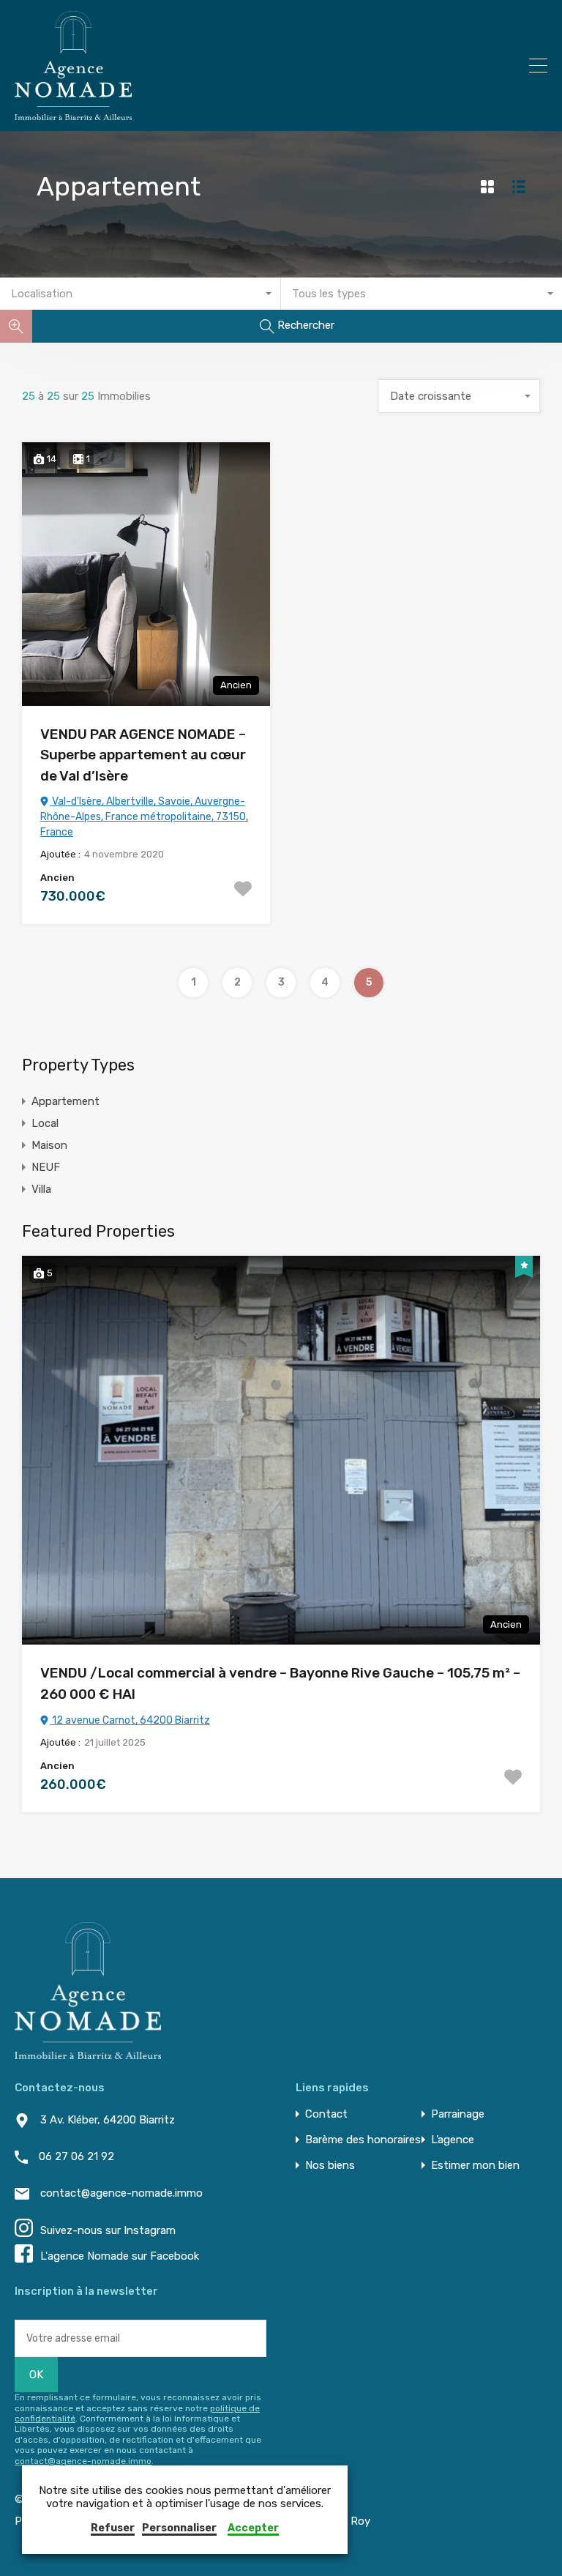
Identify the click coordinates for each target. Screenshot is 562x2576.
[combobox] (140, 294)
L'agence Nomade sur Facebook (120, 2256)
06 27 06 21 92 (76, 2156)
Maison (49, 1145)
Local (45, 1123)
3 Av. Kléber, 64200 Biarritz (108, 2120)
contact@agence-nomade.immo (121, 2193)
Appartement (65, 1101)
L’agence (453, 2140)
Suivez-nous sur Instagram (108, 2230)
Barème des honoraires (363, 2140)
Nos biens (330, 2166)
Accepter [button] (253, 2529)
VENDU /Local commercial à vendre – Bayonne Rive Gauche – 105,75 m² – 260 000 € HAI (280, 1683)
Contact (326, 2114)
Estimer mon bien (475, 2166)
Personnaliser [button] (179, 2529)
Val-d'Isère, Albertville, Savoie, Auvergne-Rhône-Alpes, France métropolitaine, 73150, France (144, 817)
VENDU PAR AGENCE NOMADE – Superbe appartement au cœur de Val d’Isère (143, 755)
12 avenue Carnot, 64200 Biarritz (130, 1720)
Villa (41, 1189)
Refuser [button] (113, 2529)
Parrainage (458, 2114)
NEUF (46, 1167)
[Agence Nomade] (73, 113)
